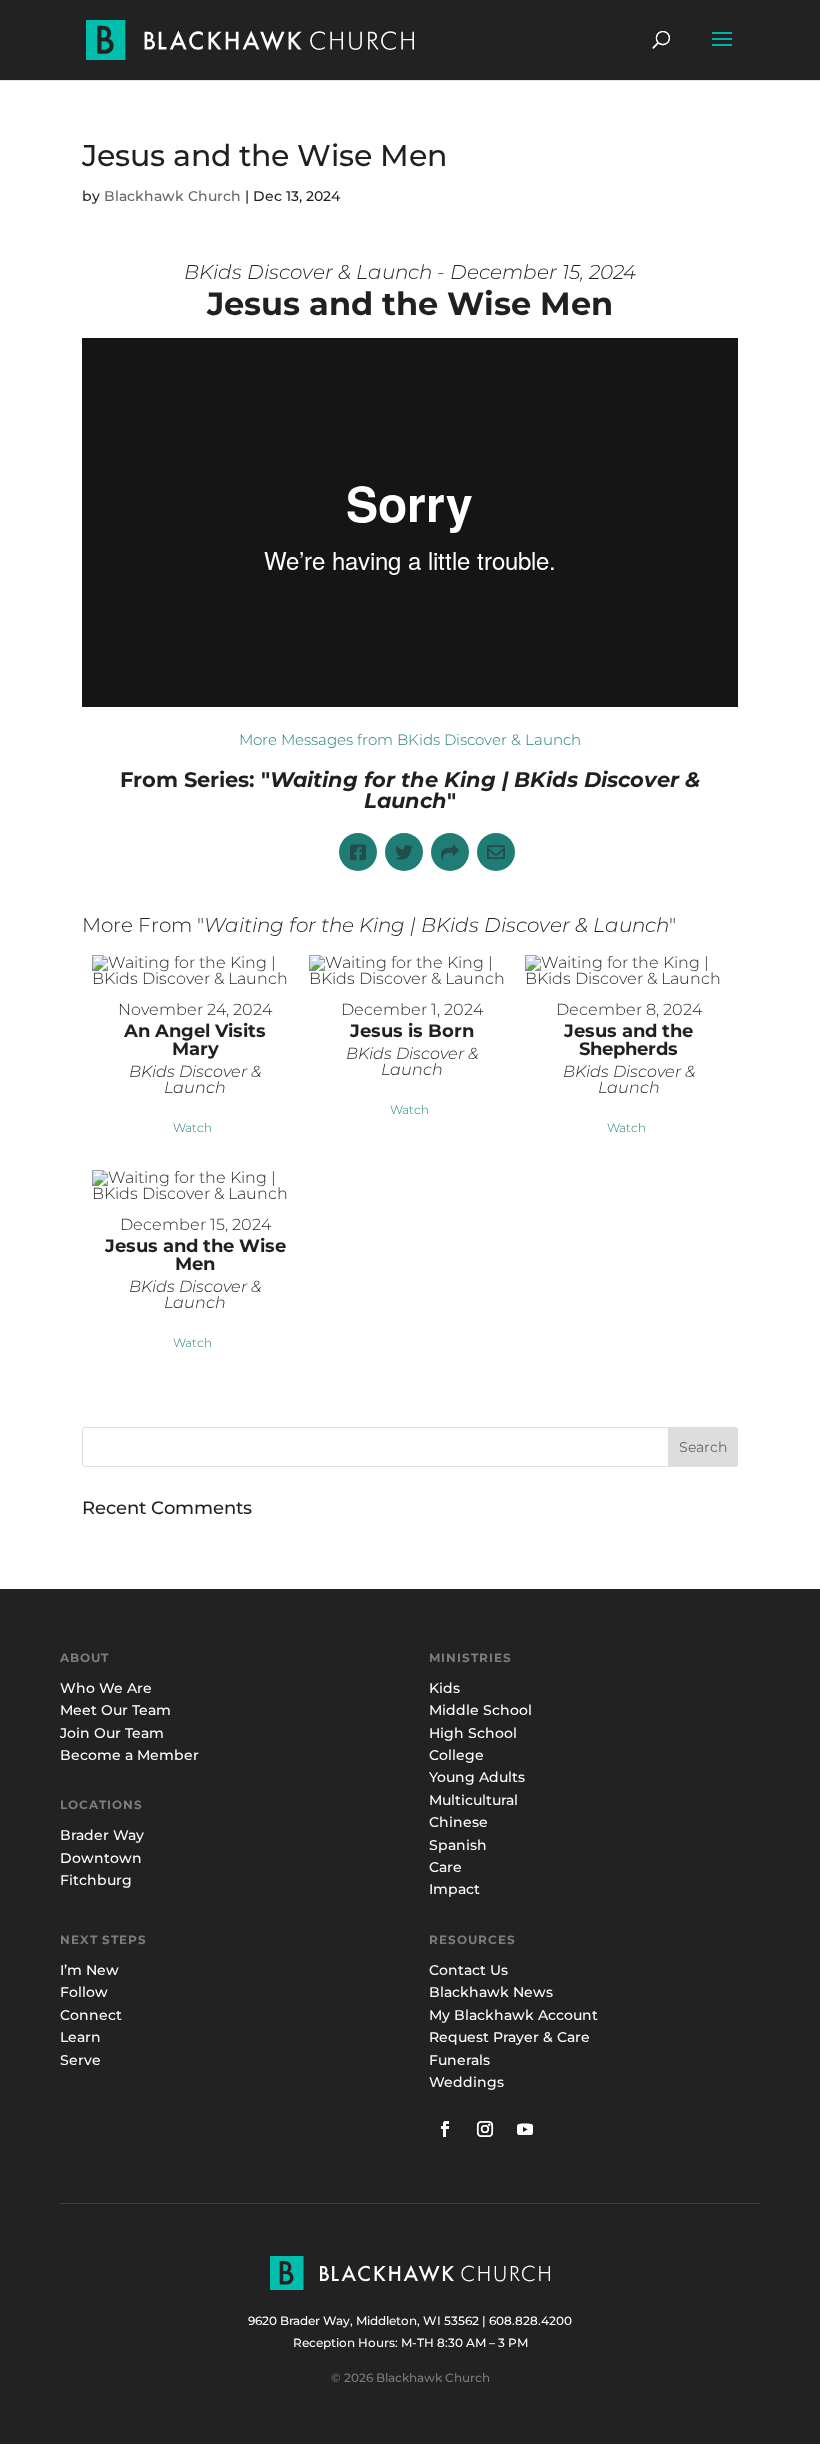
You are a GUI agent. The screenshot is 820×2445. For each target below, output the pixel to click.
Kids (444, 1688)
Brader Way (102, 1835)
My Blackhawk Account (513, 2015)
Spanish (458, 1845)
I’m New (89, 1970)
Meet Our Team (115, 1710)
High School (473, 1733)
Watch (192, 1127)
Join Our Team (112, 1733)
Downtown (101, 1858)
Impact (454, 1889)
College (456, 1755)
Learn (82, 2037)
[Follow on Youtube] (525, 2129)
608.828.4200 (530, 2320)
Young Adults (477, 1777)
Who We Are (106, 1688)
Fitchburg (96, 1880)
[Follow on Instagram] (485, 2129)
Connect (91, 2015)
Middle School (480, 1710)
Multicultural (473, 1800)
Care (445, 1867)
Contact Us (468, 1970)
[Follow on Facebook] (445, 2129)
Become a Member (129, 1755)
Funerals (459, 2060)
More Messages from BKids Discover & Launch (410, 739)
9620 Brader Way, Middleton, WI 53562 (363, 2320)
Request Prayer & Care (509, 2037)
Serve (80, 2060)
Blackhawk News (491, 1992)
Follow (84, 1992)
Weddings (466, 2082)
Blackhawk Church (172, 196)
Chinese (458, 1822)
